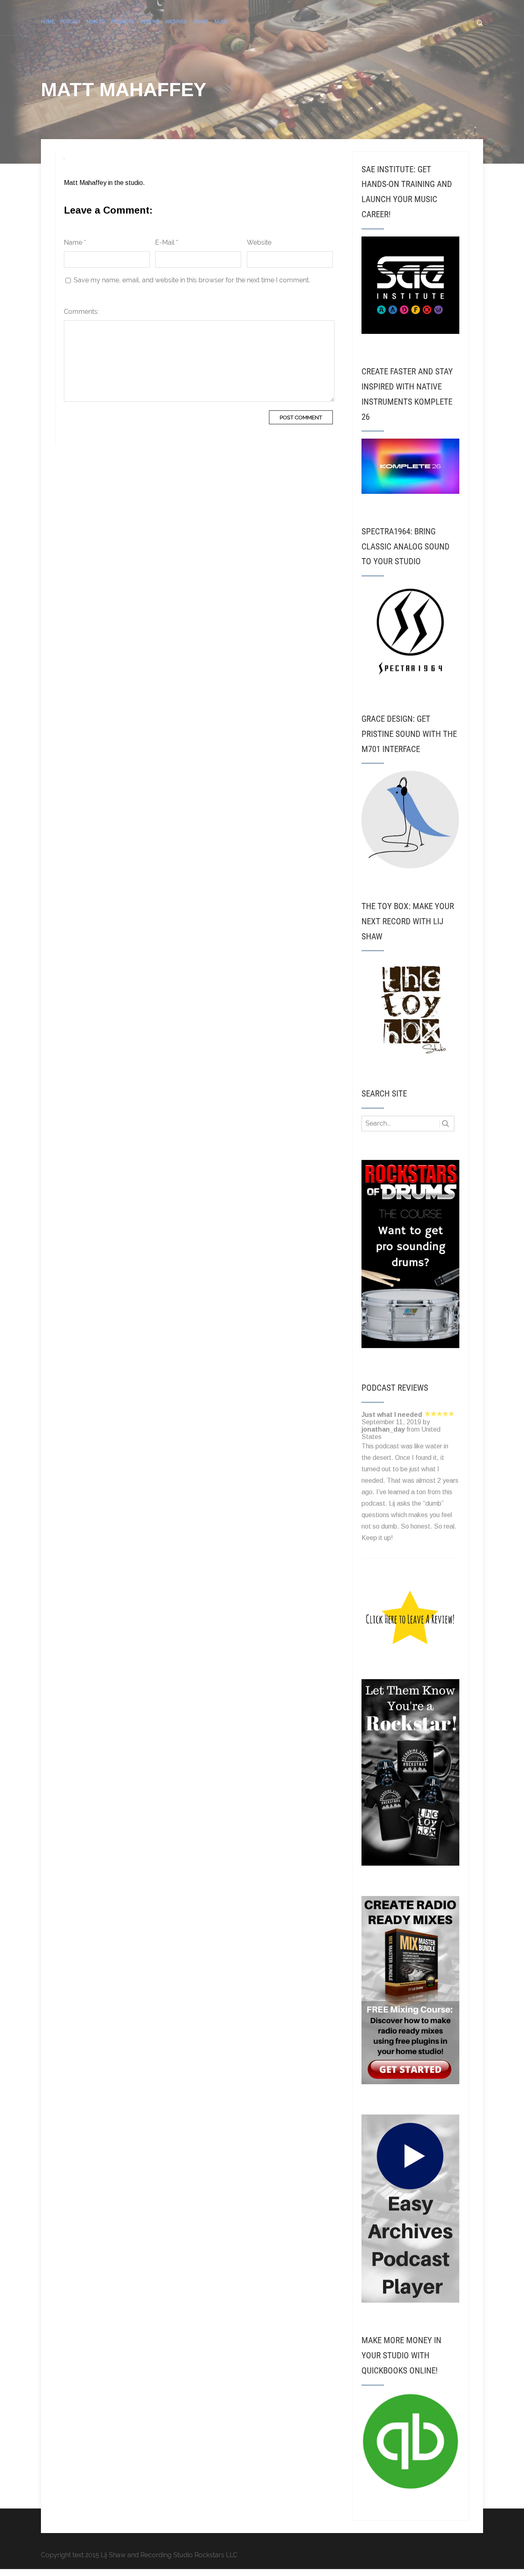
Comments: (81, 312)
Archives (176, 21)
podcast (70, 21)
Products (123, 21)
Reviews (150, 21)
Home (47, 21)
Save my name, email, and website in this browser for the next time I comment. (192, 280)
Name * (75, 242)
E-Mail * (167, 242)
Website (259, 242)
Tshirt (201, 21)
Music (221, 21)
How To (96, 21)
